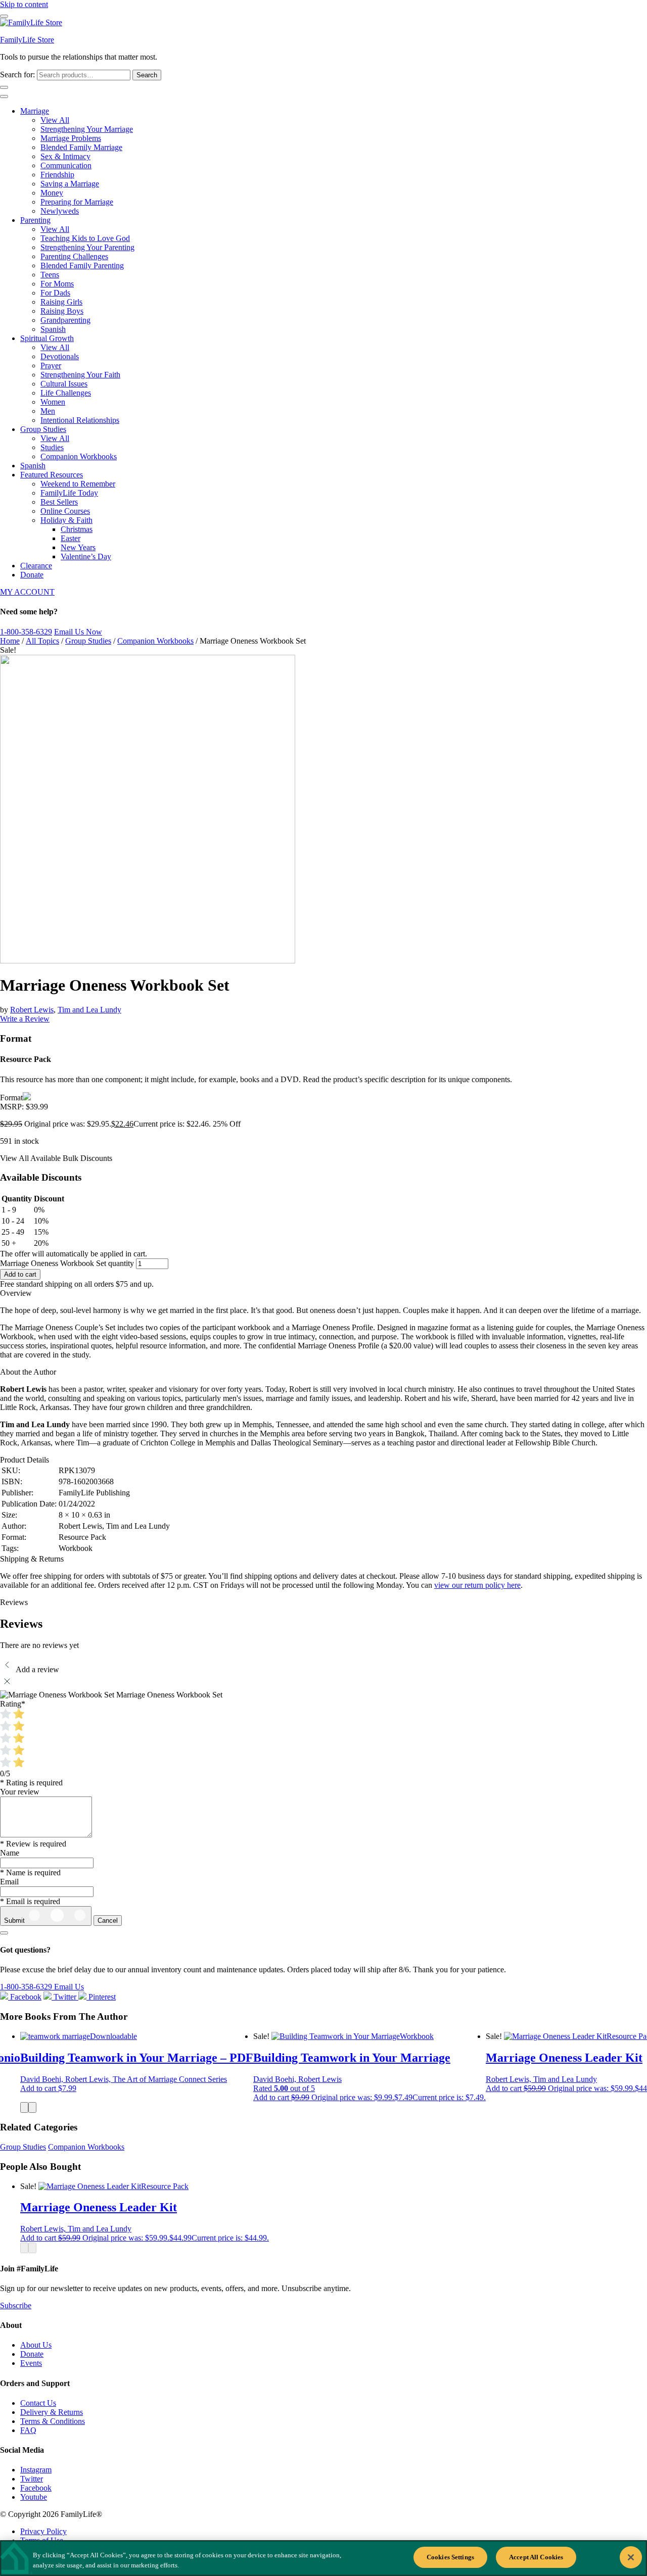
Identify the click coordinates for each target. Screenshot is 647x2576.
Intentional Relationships (80, 420)
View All (55, 120)
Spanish (53, 329)
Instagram (36, 2470)
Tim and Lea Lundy (89, 1010)
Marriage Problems (71, 138)
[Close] (631, 2557)
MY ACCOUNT (27, 592)
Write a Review (25, 1019)
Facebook (36, 2488)
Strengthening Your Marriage (87, 129)
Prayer (51, 366)
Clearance (36, 566)
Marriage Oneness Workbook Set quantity (67, 1263)
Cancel (108, 1921)
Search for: (17, 75)
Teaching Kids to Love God (85, 238)
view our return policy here (477, 1585)
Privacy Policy (43, 2531)
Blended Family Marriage (81, 147)
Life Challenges (66, 393)
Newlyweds (60, 211)
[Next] (32, 2107)
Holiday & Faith (66, 520)
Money (52, 193)
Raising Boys (62, 311)
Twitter (32, 2479)
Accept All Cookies (536, 2557)
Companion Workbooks (79, 456)
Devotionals (60, 356)
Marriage (35, 111)
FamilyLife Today (69, 493)
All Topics (42, 641)
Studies (52, 447)
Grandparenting (65, 320)
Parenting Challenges (74, 256)
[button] (48, 2088)
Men (48, 411)
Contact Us (38, 2403)
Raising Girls (61, 302)
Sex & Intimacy (65, 156)
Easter (71, 538)
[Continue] (4, 1933)
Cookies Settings (450, 2557)
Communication (66, 165)
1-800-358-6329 (26, 632)
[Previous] (24, 2107)
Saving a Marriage (70, 184)
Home (10, 641)
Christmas (77, 529)
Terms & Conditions (53, 2421)
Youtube (34, 2497)
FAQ (28, 2430)
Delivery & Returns (52, 2412)
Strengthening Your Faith (80, 375)
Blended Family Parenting (82, 265)
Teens (50, 275)
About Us (36, 2345)
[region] (323, 2558)
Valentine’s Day (86, 556)
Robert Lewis (32, 1010)
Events (31, 2363)
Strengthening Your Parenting (87, 247)
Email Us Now (78, 632)
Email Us (69, 1987)
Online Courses (65, 511)
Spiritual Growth (47, 338)
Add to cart (20, 1274)
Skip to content (24, 4)
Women (53, 402)
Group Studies (43, 429)
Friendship (57, 175)
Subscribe (16, 2305)
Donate (32, 575)
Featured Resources (52, 475)
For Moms (57, 284)
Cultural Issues (64, 384)
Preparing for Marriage (77, 202)
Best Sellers (59, 502)
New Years (78, 547)
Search (147, 75)
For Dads (55, 293)
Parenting (35, 220)
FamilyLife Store (27, 40)
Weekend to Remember (78, 484)
